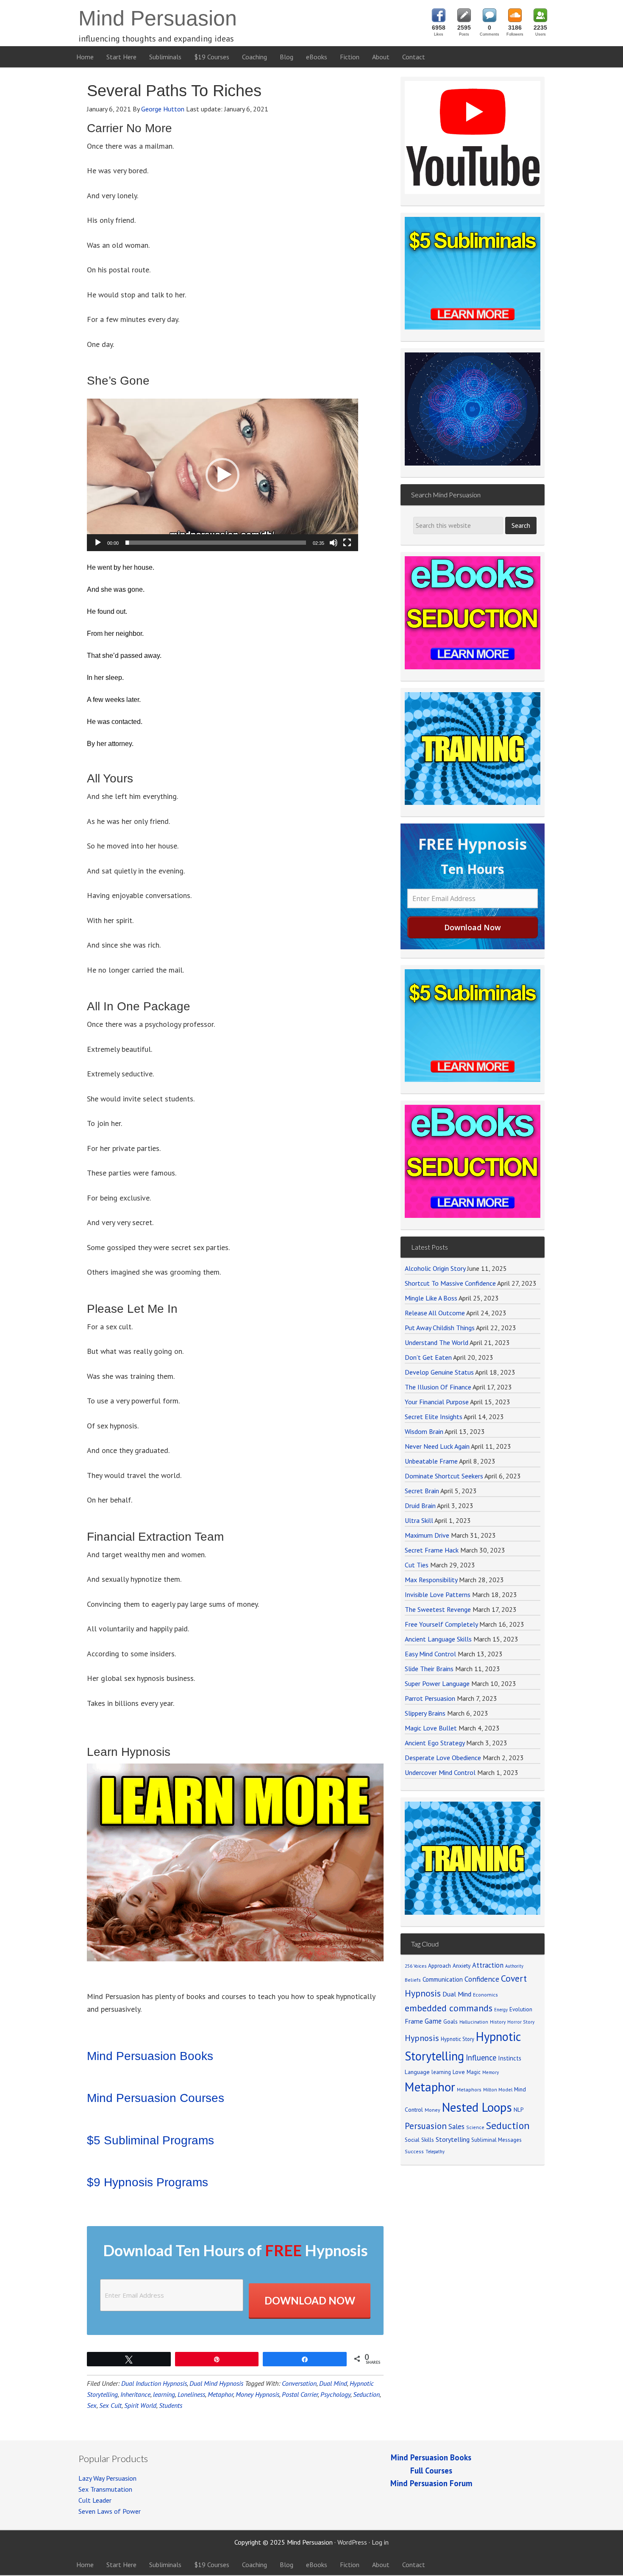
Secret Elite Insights (434, 1417)
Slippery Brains (425, 1713)
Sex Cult (110, 2405)
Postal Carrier (300, 2394)
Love (459, 2072)
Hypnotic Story (458, 2039)
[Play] (98, 543)
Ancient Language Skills (438, 1639)
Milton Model (498, 2089)
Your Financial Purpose (437, 1402)
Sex (92, 2405)
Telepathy (435, 2152)
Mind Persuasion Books (150, 2056)
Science (475, 2127)
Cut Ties (417, 1565)
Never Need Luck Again (437, 1446)
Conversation (299, 2383)
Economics (485, 1995)
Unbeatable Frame (431, 1461)
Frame (414, 2021)
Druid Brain (420, 1506)
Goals (451, 2021)
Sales (456, 2127)
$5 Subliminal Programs (150, 2140)
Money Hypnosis (257, 2394)
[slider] (216, 543)
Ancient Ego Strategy (435, 1743)
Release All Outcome (435, 1313)
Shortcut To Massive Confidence (450, 1283)
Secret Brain (422, 1491)
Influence (481, 2057)
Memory (491, 2072)
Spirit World (140, 2405)
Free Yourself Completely (441, 1624)
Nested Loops (477, 2107)
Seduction (366, 2394)
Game (433, 2021)
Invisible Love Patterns (438, 1594)
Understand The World (437, 1342)
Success (414, 2151)
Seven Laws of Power (110, 2511)
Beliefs (413, 1980)
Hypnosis (422, 2038)
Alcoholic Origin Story (435, 1268)
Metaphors (469, 2089)
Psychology (335, 2394)
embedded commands (449, 2008)
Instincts (510, 2058)
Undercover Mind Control (440, 1772)
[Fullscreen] (347, 543)
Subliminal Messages (496, 2140)
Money (432, 2110)
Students (171, 2405)
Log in (380, 2542)
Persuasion (426, 2126)
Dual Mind (333, 2383)
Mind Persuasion (158, 18)
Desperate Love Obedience (443, 1758)
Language (417, 2072)
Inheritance (135, 2394)
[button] (222, 475)
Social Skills (419, 2140)
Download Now (310, 2300)
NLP (519, 2110)
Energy (501, 2010)
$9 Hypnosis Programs (147, 2182)
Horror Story (521, 2022)
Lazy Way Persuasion (107, 2478)
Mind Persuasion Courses (156, 2098)
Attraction (488, 1965)
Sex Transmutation (105, 2489)
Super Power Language (437, 1683)
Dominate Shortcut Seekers (444, 1476)
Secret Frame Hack (432, 1550)
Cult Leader (95, 2500)
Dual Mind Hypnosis (216, 2383)
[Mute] (334, 543)
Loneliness (191, 2394)
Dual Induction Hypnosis (154, 2383)
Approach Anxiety (449, 1966)
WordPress (352, 2542)
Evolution (521, 2009)
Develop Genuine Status (439, 1372)
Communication (443, 1979)
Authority (514, 1966)
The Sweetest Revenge (438, 1609)
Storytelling (453, 2139)
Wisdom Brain (424, 1431)
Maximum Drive (427, 1535)
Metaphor (220, 2394)
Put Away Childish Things (440, 1328)
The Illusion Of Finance (438, 1387)
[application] (222, 475)
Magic (474, 2072)
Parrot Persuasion (430, 1698)
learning (164, 2394)
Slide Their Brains (429, 1669)
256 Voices (416, 1966)
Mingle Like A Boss (431, 1298)
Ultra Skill (419, 1520)
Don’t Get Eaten (428, 1357)
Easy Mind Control (430, 1654)
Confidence (482, 1979)
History (498, 2022)
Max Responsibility (431, 1580)
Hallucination (474, 2022)
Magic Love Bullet (431, 1728)
